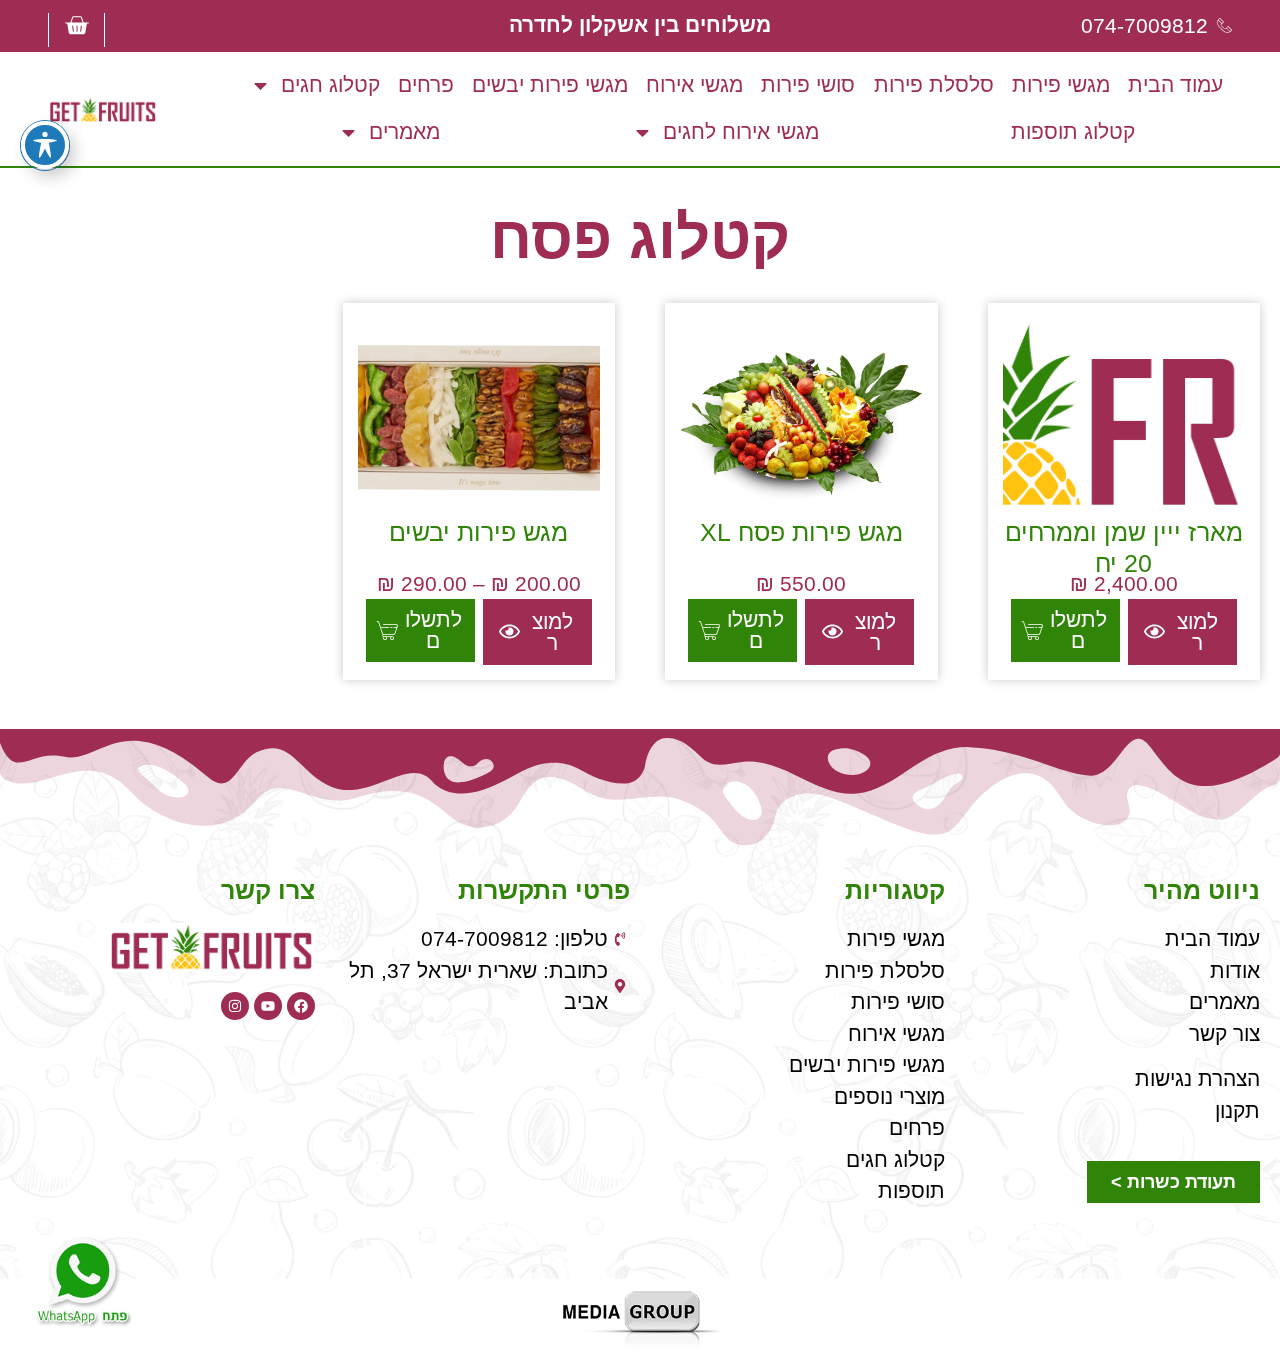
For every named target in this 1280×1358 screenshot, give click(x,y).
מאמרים (404, 131)
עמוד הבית (1175, 84)
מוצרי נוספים (889, 1096)
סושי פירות (808, 84)
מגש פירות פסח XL (801, 532)
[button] (1065, 631)
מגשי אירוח (694, 84)
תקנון (1237, 1110)
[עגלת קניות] (76, 25)
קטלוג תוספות (1073, 131)
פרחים (426, 84)
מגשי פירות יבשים (550, 84)
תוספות (911, 1190)
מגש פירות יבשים (478, 532)
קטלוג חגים (330, 84)
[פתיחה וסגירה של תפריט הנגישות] (45, 145)
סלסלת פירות (934, 84)
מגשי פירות (1061, 84)
